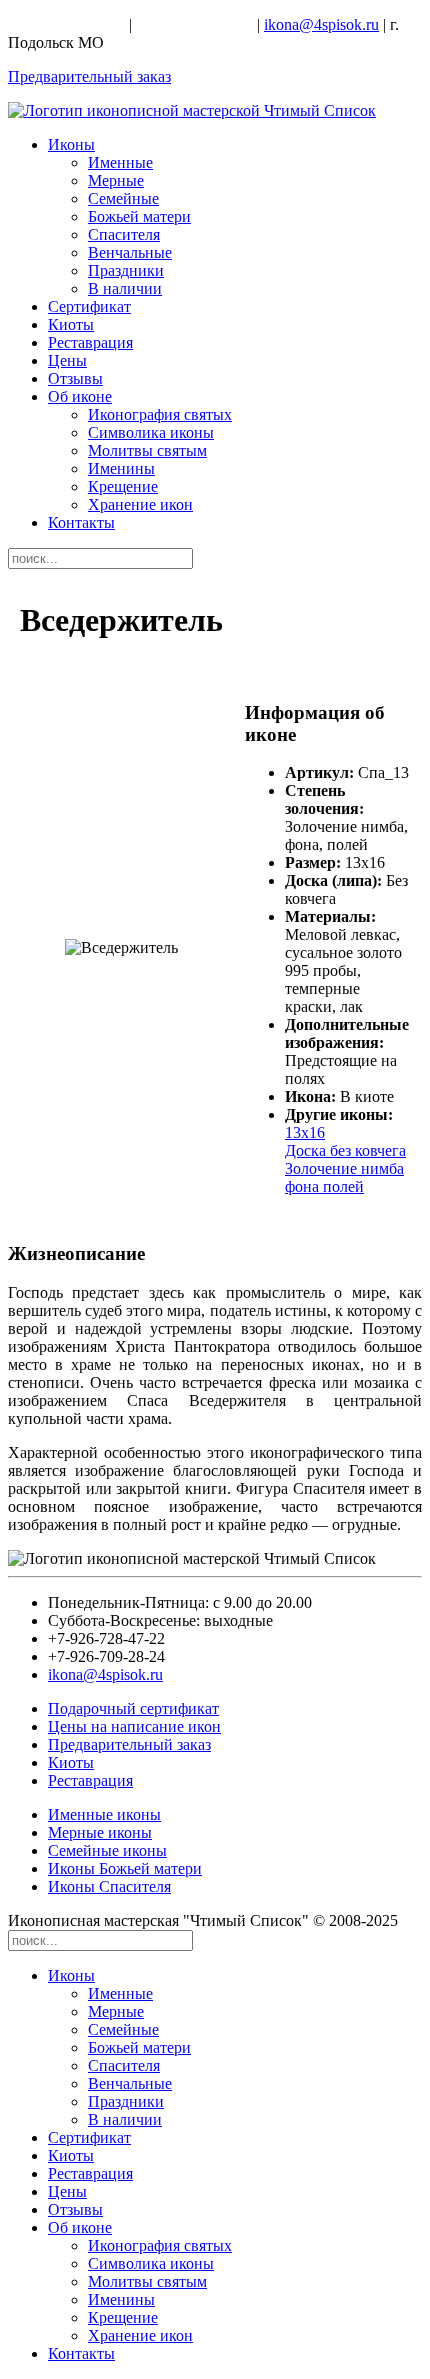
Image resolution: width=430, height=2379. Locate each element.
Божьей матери (139, 216)
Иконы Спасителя (109, 1886)
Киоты (71, 324)
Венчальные (130, 252)
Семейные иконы (107, 1850)
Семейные (123, 198)
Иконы (71, 144)
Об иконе (80, 396)
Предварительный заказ (89, 76)
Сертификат (89, 306)
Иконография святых (160, 414)
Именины (121, 468)
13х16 (305, 1132)
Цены (67, 360)
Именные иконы (104, 1814)
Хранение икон (140, 504)
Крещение (123, 486)
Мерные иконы (100, 1832)
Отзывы (75, 378)
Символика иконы (151, 432)
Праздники (126, 270)
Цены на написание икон (134, 1726)
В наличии (125, 288)
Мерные (116, 180)
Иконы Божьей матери (125, 1868)
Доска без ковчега (345, 1150)
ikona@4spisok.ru (321, 24)
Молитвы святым (147, 450)
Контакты (81, 522)
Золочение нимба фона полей (344, 1177)
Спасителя (124, 234)
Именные (120, 162)
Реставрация (90, 342)
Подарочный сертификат (133, 1708)
